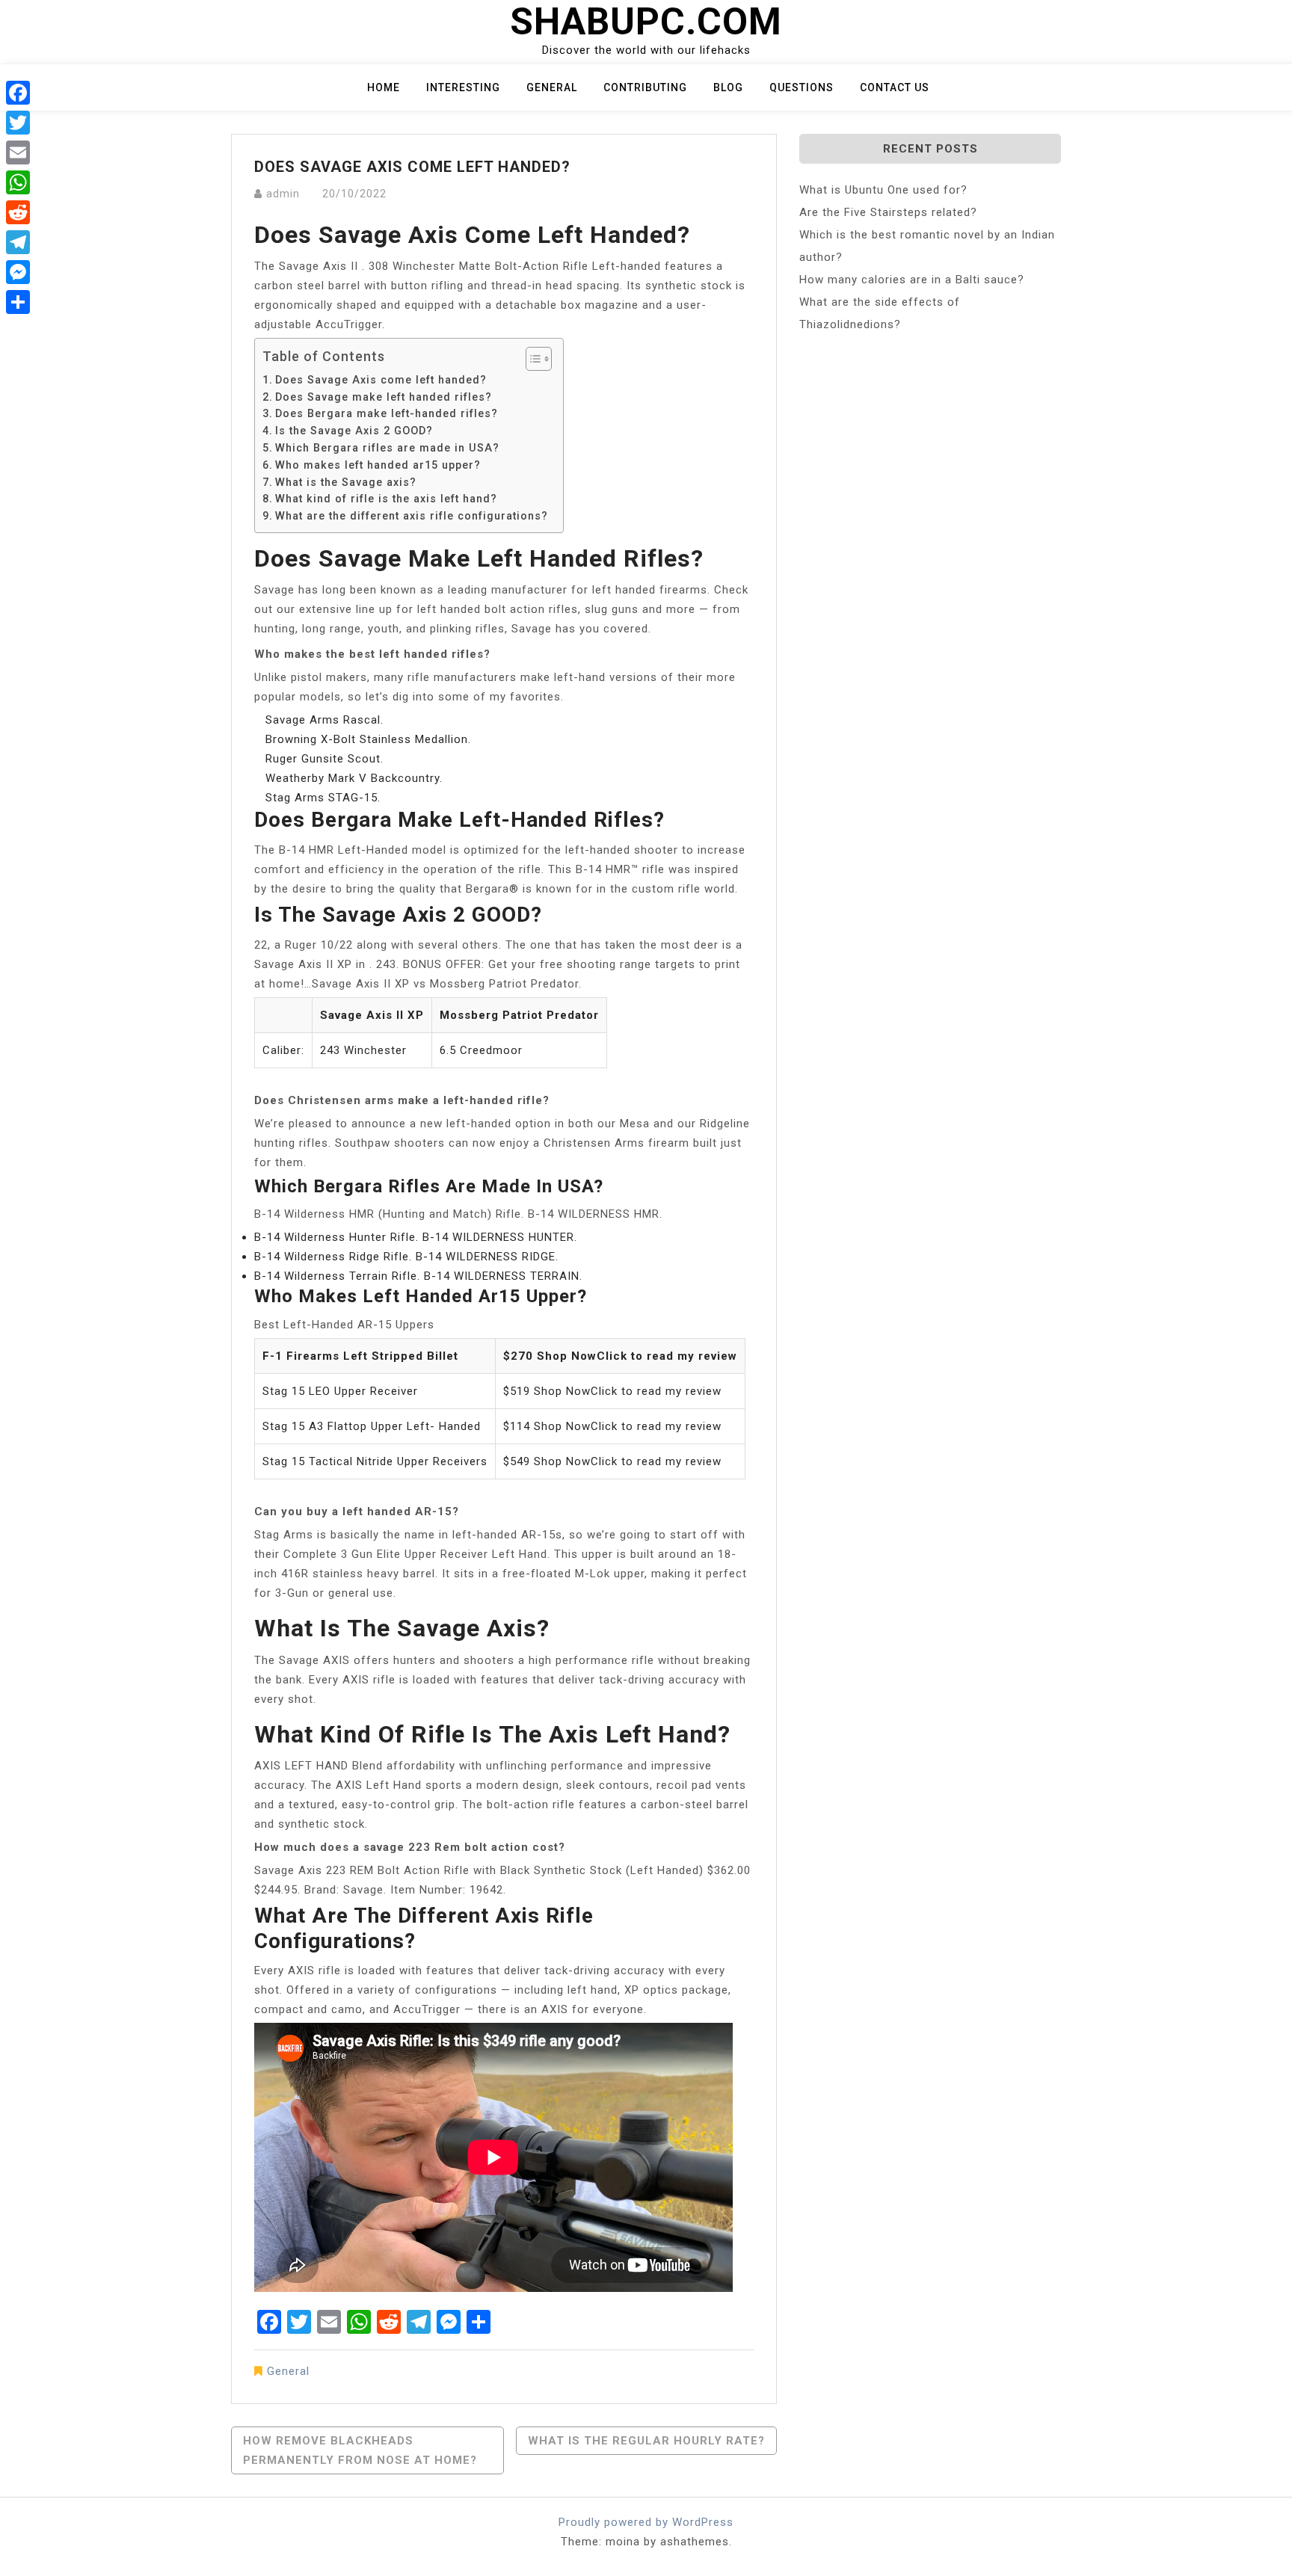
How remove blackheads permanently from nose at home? (360, 2450)
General (552, 87)
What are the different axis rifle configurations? (412, 516)
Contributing (645, 87)
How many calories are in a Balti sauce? (912, 280)
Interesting (463, 87)
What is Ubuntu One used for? (883, 190)
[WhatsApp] (18, 182)
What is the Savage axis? (346, 482)
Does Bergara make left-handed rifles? (387, 413)
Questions (802, 87)
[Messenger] (18, 272)
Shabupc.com (646, 22)
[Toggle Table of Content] (531, 359)
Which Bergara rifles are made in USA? (387, 448)
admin (283, 194)
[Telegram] (18, 242)
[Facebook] (18, 93)
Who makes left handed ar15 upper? (378, 465)
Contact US (895, 87)
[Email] (18, 152)
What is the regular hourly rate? (646, 2441)
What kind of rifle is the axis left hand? (386, 499)
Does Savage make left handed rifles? (384, 397)
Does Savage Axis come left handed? (381, 380)
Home (384, 87)
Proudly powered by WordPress (646, 2522)
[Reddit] (18, 212)
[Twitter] (18, 123)
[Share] (18, 302)
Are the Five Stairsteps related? (888, 212)
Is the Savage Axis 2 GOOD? (354, 431)
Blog (728, 87)
